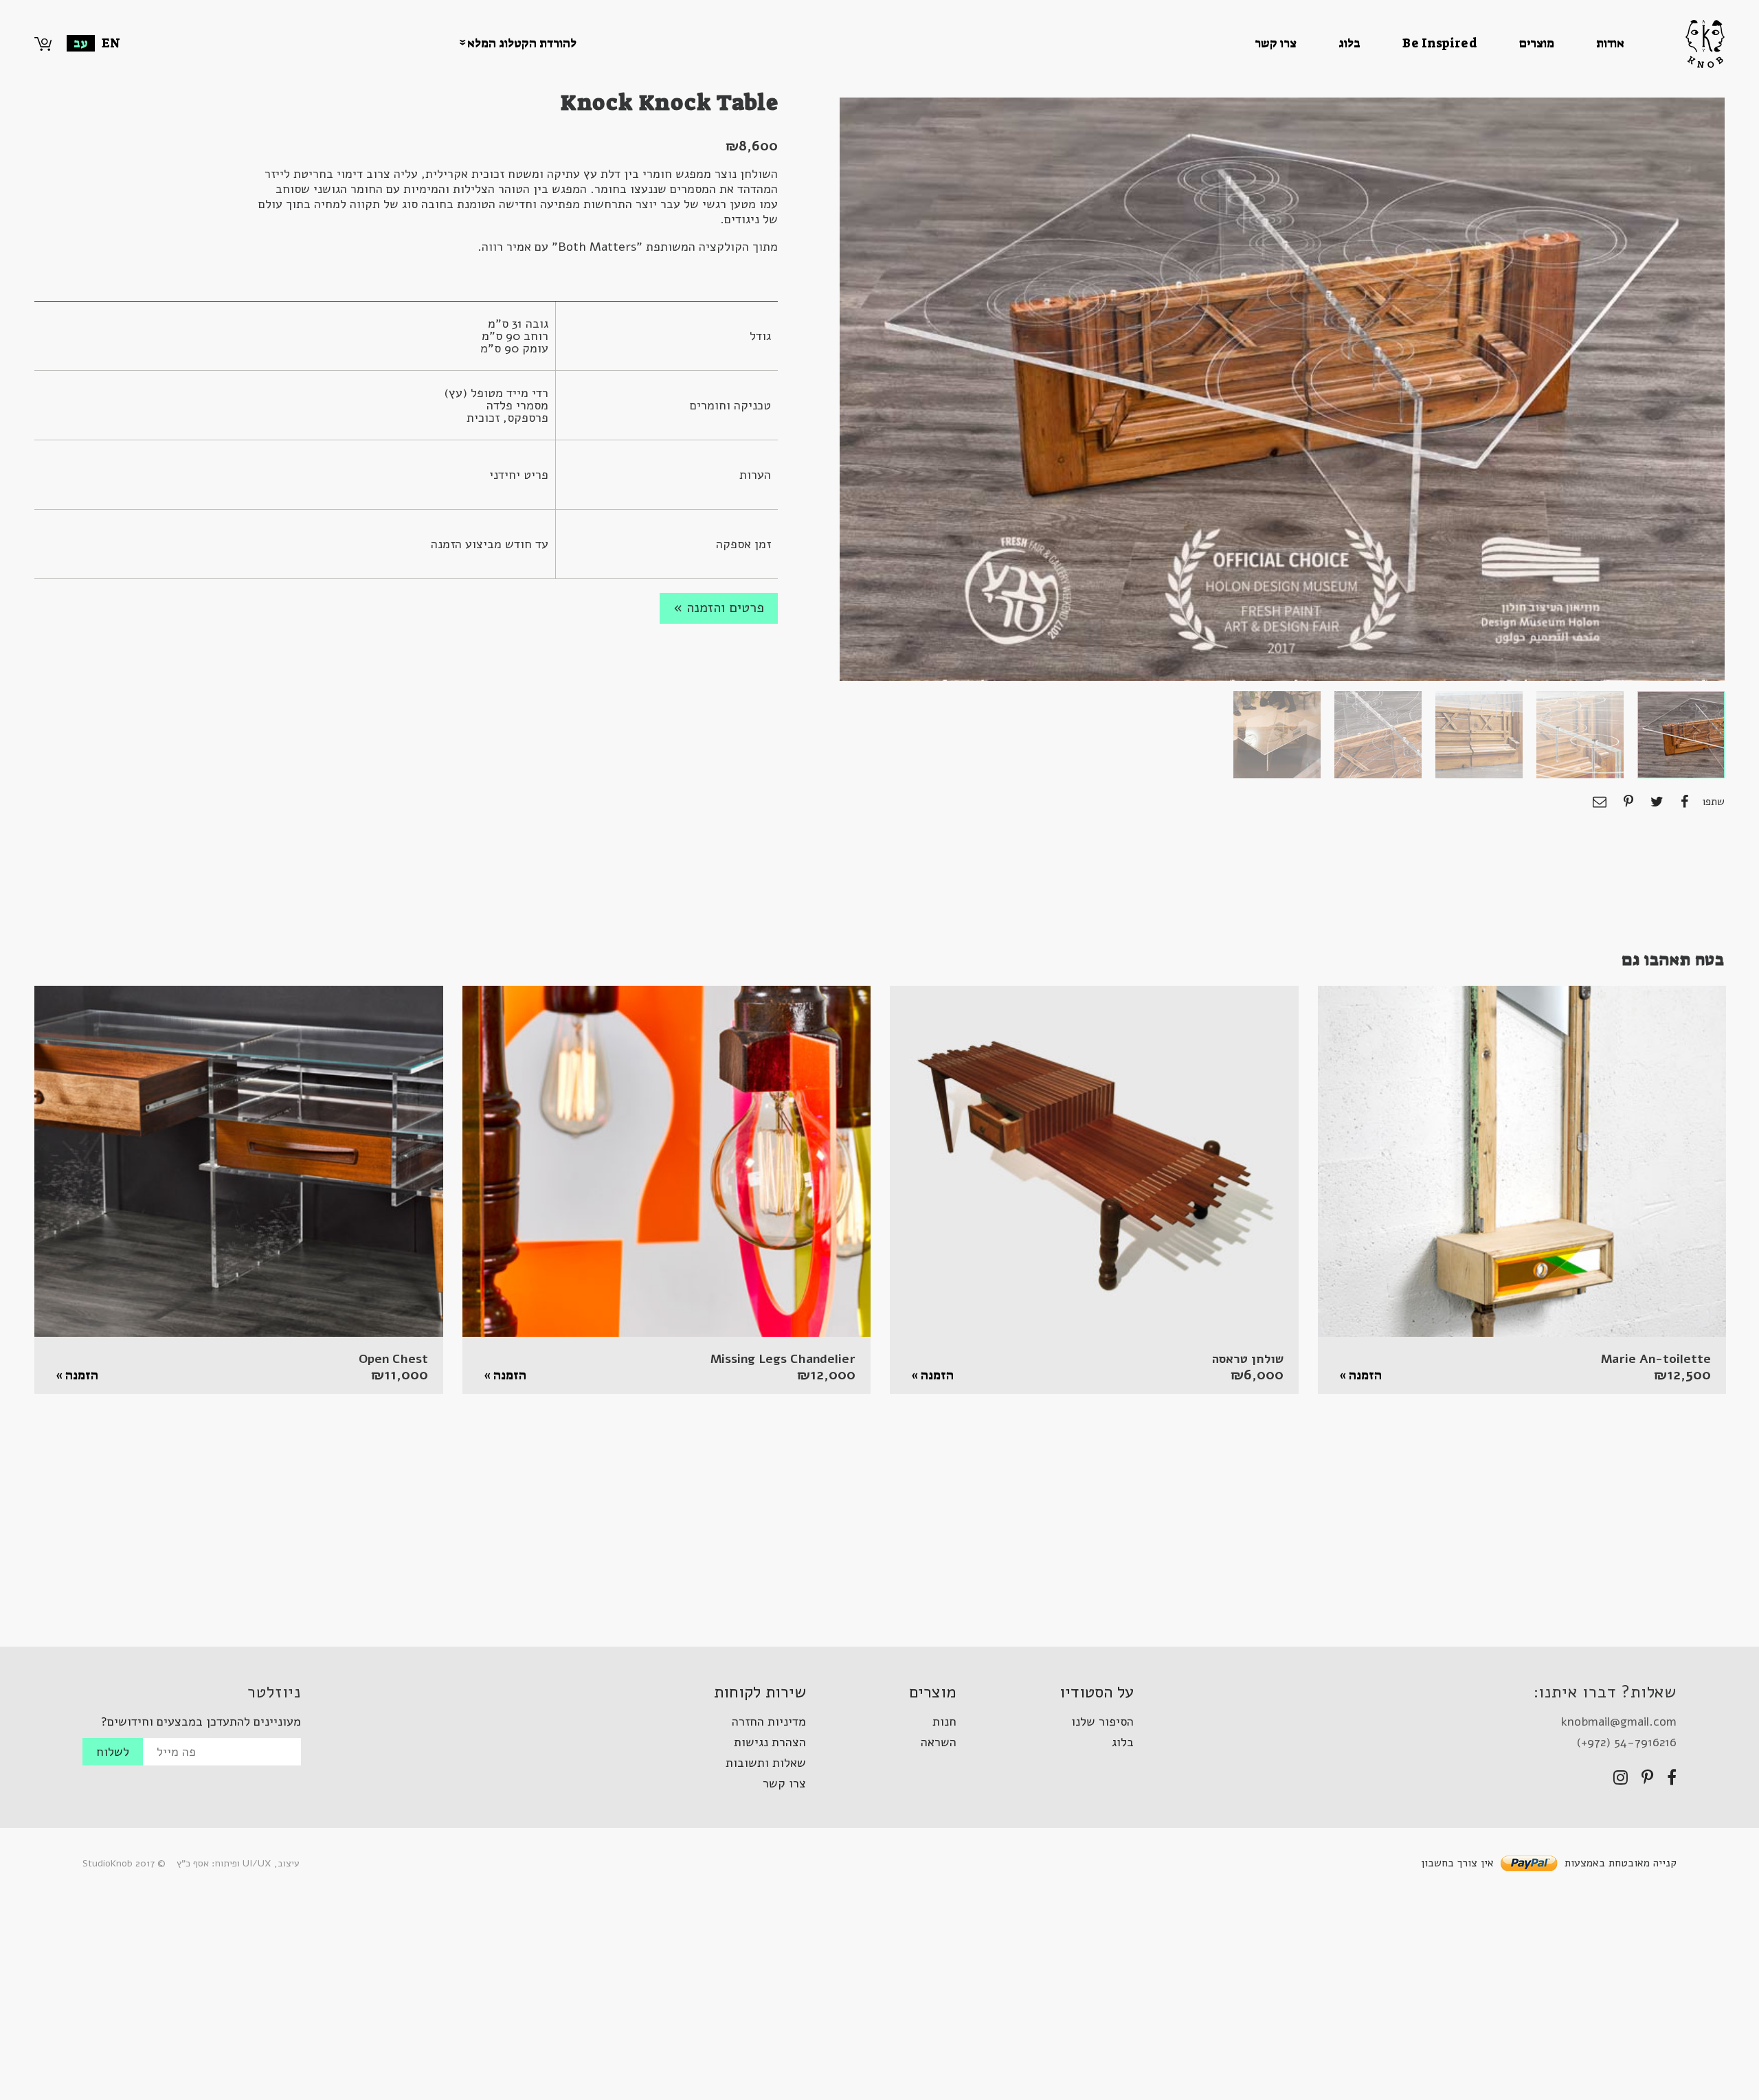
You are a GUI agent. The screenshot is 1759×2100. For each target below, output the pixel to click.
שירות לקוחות (760, 1692)
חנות (944, 1721)
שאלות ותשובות (766, 1763)
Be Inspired (1440, 43)
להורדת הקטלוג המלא (522, 43)
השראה (939, 1742)
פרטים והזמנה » (719, 608)
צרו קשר (1276, 43)
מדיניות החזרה (769, 1721)
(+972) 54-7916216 (1626, 1742)
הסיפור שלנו (1102, 1721)
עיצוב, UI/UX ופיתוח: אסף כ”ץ (238, 1863)
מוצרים (1537, 43)
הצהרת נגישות (770, 1742)
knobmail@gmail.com (1619, 1721)
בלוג (1349, 43)
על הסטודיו (1097, 1692)
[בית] (1674, 44)
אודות (1610, 43)
